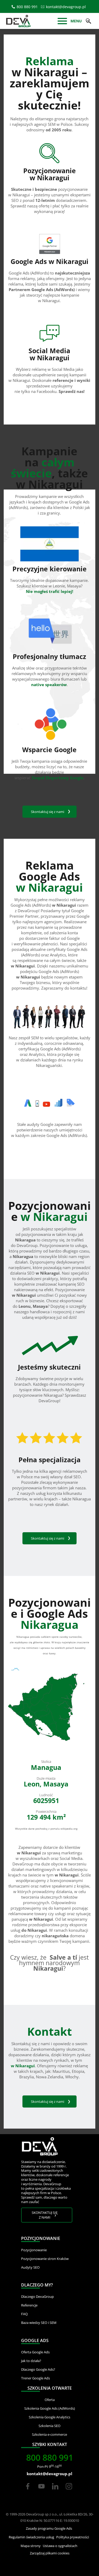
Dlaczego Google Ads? (38, 2369)
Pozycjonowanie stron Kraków (45, 2259)
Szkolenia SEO (49, 2426)
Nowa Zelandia (49, 2077)
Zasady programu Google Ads (49, 2528)
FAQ (24, 2314)
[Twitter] (41, 2491)
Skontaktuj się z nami (48, 812)
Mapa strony (31, 2546)
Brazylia (27, 2077)
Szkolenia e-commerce (49, 2434)
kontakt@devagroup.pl (66, 7)
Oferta (50, 2400)
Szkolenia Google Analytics (49, 2417)
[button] (88, 21)
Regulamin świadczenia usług (31, 2537)
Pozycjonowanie (34, 2250)
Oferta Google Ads (35, 2352)
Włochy (72, 2077)
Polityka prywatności (73, 2537)
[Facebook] (28, 2491)
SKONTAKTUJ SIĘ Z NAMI (45, 2215)
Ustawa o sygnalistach (60, 2546)
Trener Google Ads (36, 2378)
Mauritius (61, 2071)
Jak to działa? (31, 2361)
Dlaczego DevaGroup (37, 2297)
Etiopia (78, 2071)
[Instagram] (69, 2491)
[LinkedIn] (56, 2491)
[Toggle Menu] (62, 22)
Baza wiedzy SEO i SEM (39, 2323)
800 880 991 (27, 7)
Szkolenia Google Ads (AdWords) (50, 2408)
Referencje (29, 2305)
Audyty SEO (30, 2267)
